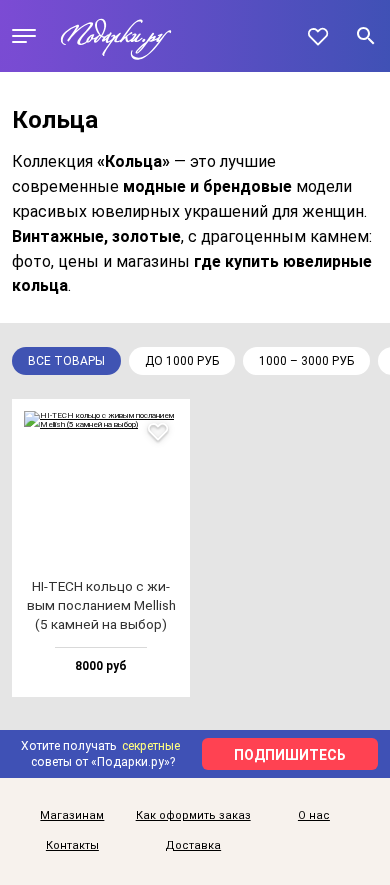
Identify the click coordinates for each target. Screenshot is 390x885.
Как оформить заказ (193, 816)
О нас (314, 816)
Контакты (72, 846)
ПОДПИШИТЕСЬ (290, 755)
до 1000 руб (182, 361)
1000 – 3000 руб (306, 361)
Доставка (193, 846)
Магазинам (72, 816)
